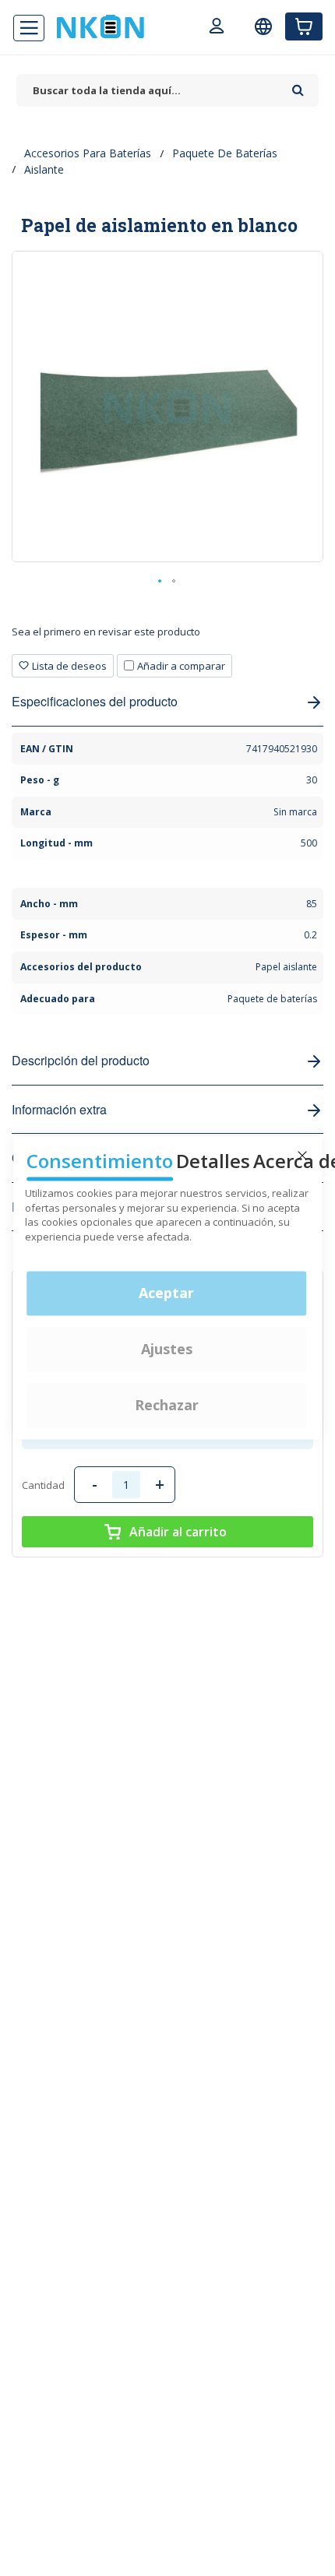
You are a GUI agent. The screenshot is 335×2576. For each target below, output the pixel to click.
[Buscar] (298, 85)
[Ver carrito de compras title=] (304, 26)
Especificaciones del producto (95, 701)
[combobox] (150, 91)
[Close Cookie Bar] (302, 1156)
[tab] (167, 637)
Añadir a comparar (181, 666)
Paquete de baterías (225, 153)
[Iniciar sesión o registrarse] (217, 28)
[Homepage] (100, 26)
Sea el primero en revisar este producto (106, 632)
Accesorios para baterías (88, 153)
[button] (160, 582)
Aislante (44, 169)
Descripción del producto (81, 1060)
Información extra (59, 1109)
